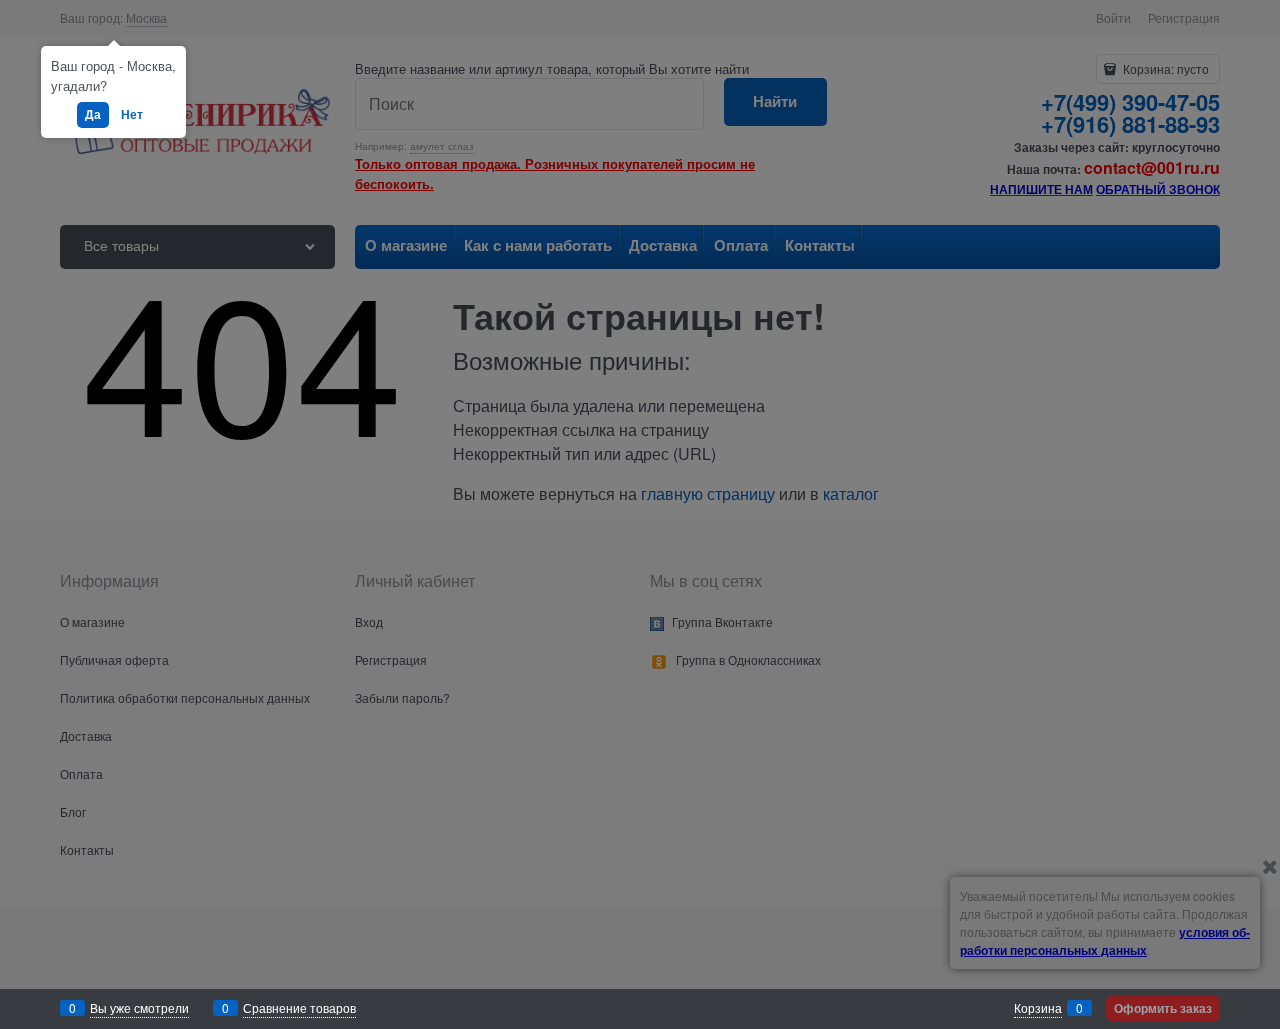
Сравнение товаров (299, 1007)
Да (93, 114)
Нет (132, 114)
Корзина (1038, 1007)
